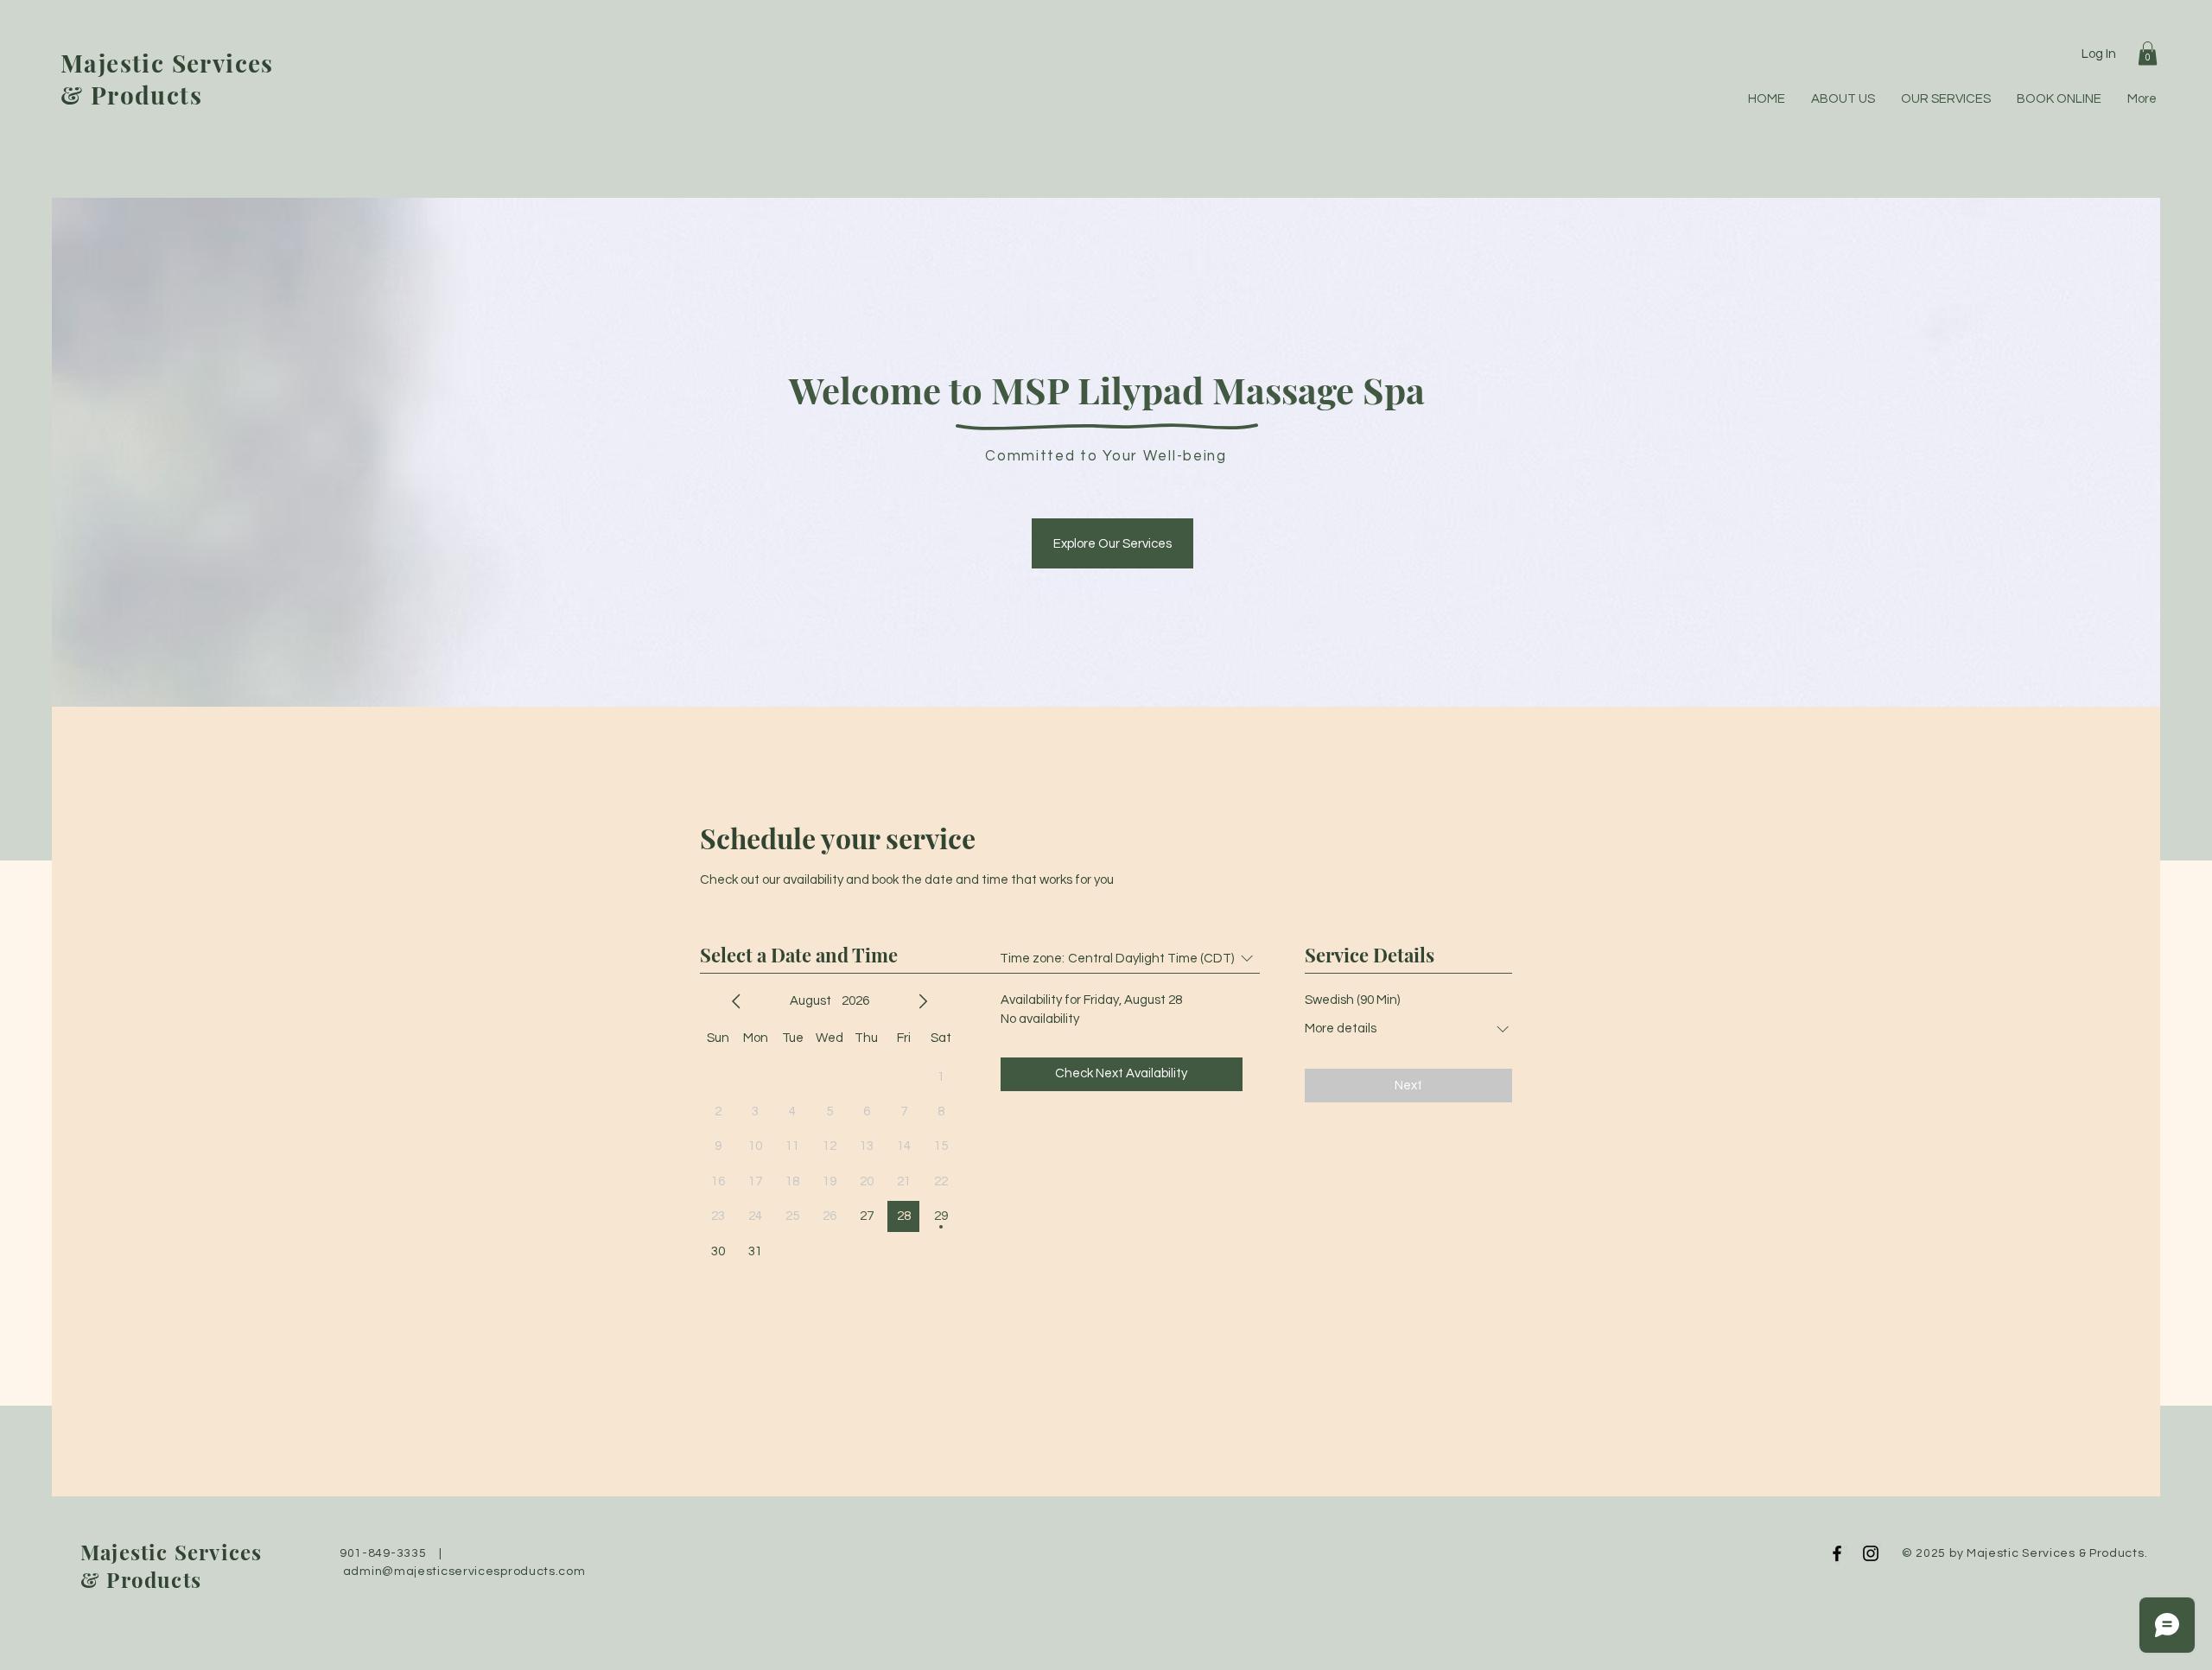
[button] (2148, 53)
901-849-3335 (383, 1553)
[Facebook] (1837, 1553)
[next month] (923, 1001)
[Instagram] (1871, 1553)
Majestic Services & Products (167, 79)
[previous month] (736, 1001)
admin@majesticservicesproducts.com (464, 1572)
